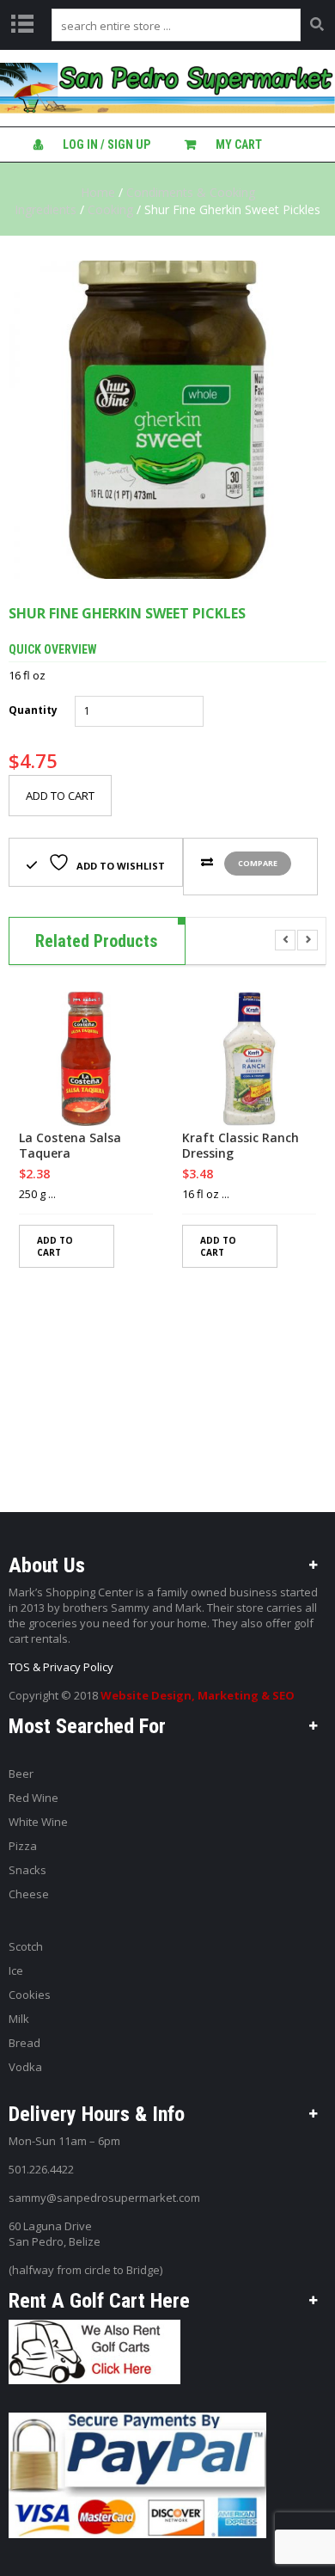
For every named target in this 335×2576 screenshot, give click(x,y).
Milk (19, 2019)
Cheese (29, 1894)
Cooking (110, 209)
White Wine (38, 1822)
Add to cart (60, 796)
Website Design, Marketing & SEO (198, 1695)
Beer (21, 1774)
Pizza (23, 1846)
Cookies (30, 1995)
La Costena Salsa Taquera (70, 1146)
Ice (16, 1970)
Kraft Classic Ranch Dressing (241, 1146)
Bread (24, 2043)
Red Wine (33, 1798)
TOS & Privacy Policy (61, 1667)
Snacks (27, 1870)
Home (98, 192)
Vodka (25, 2067)
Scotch (26, 1946)
